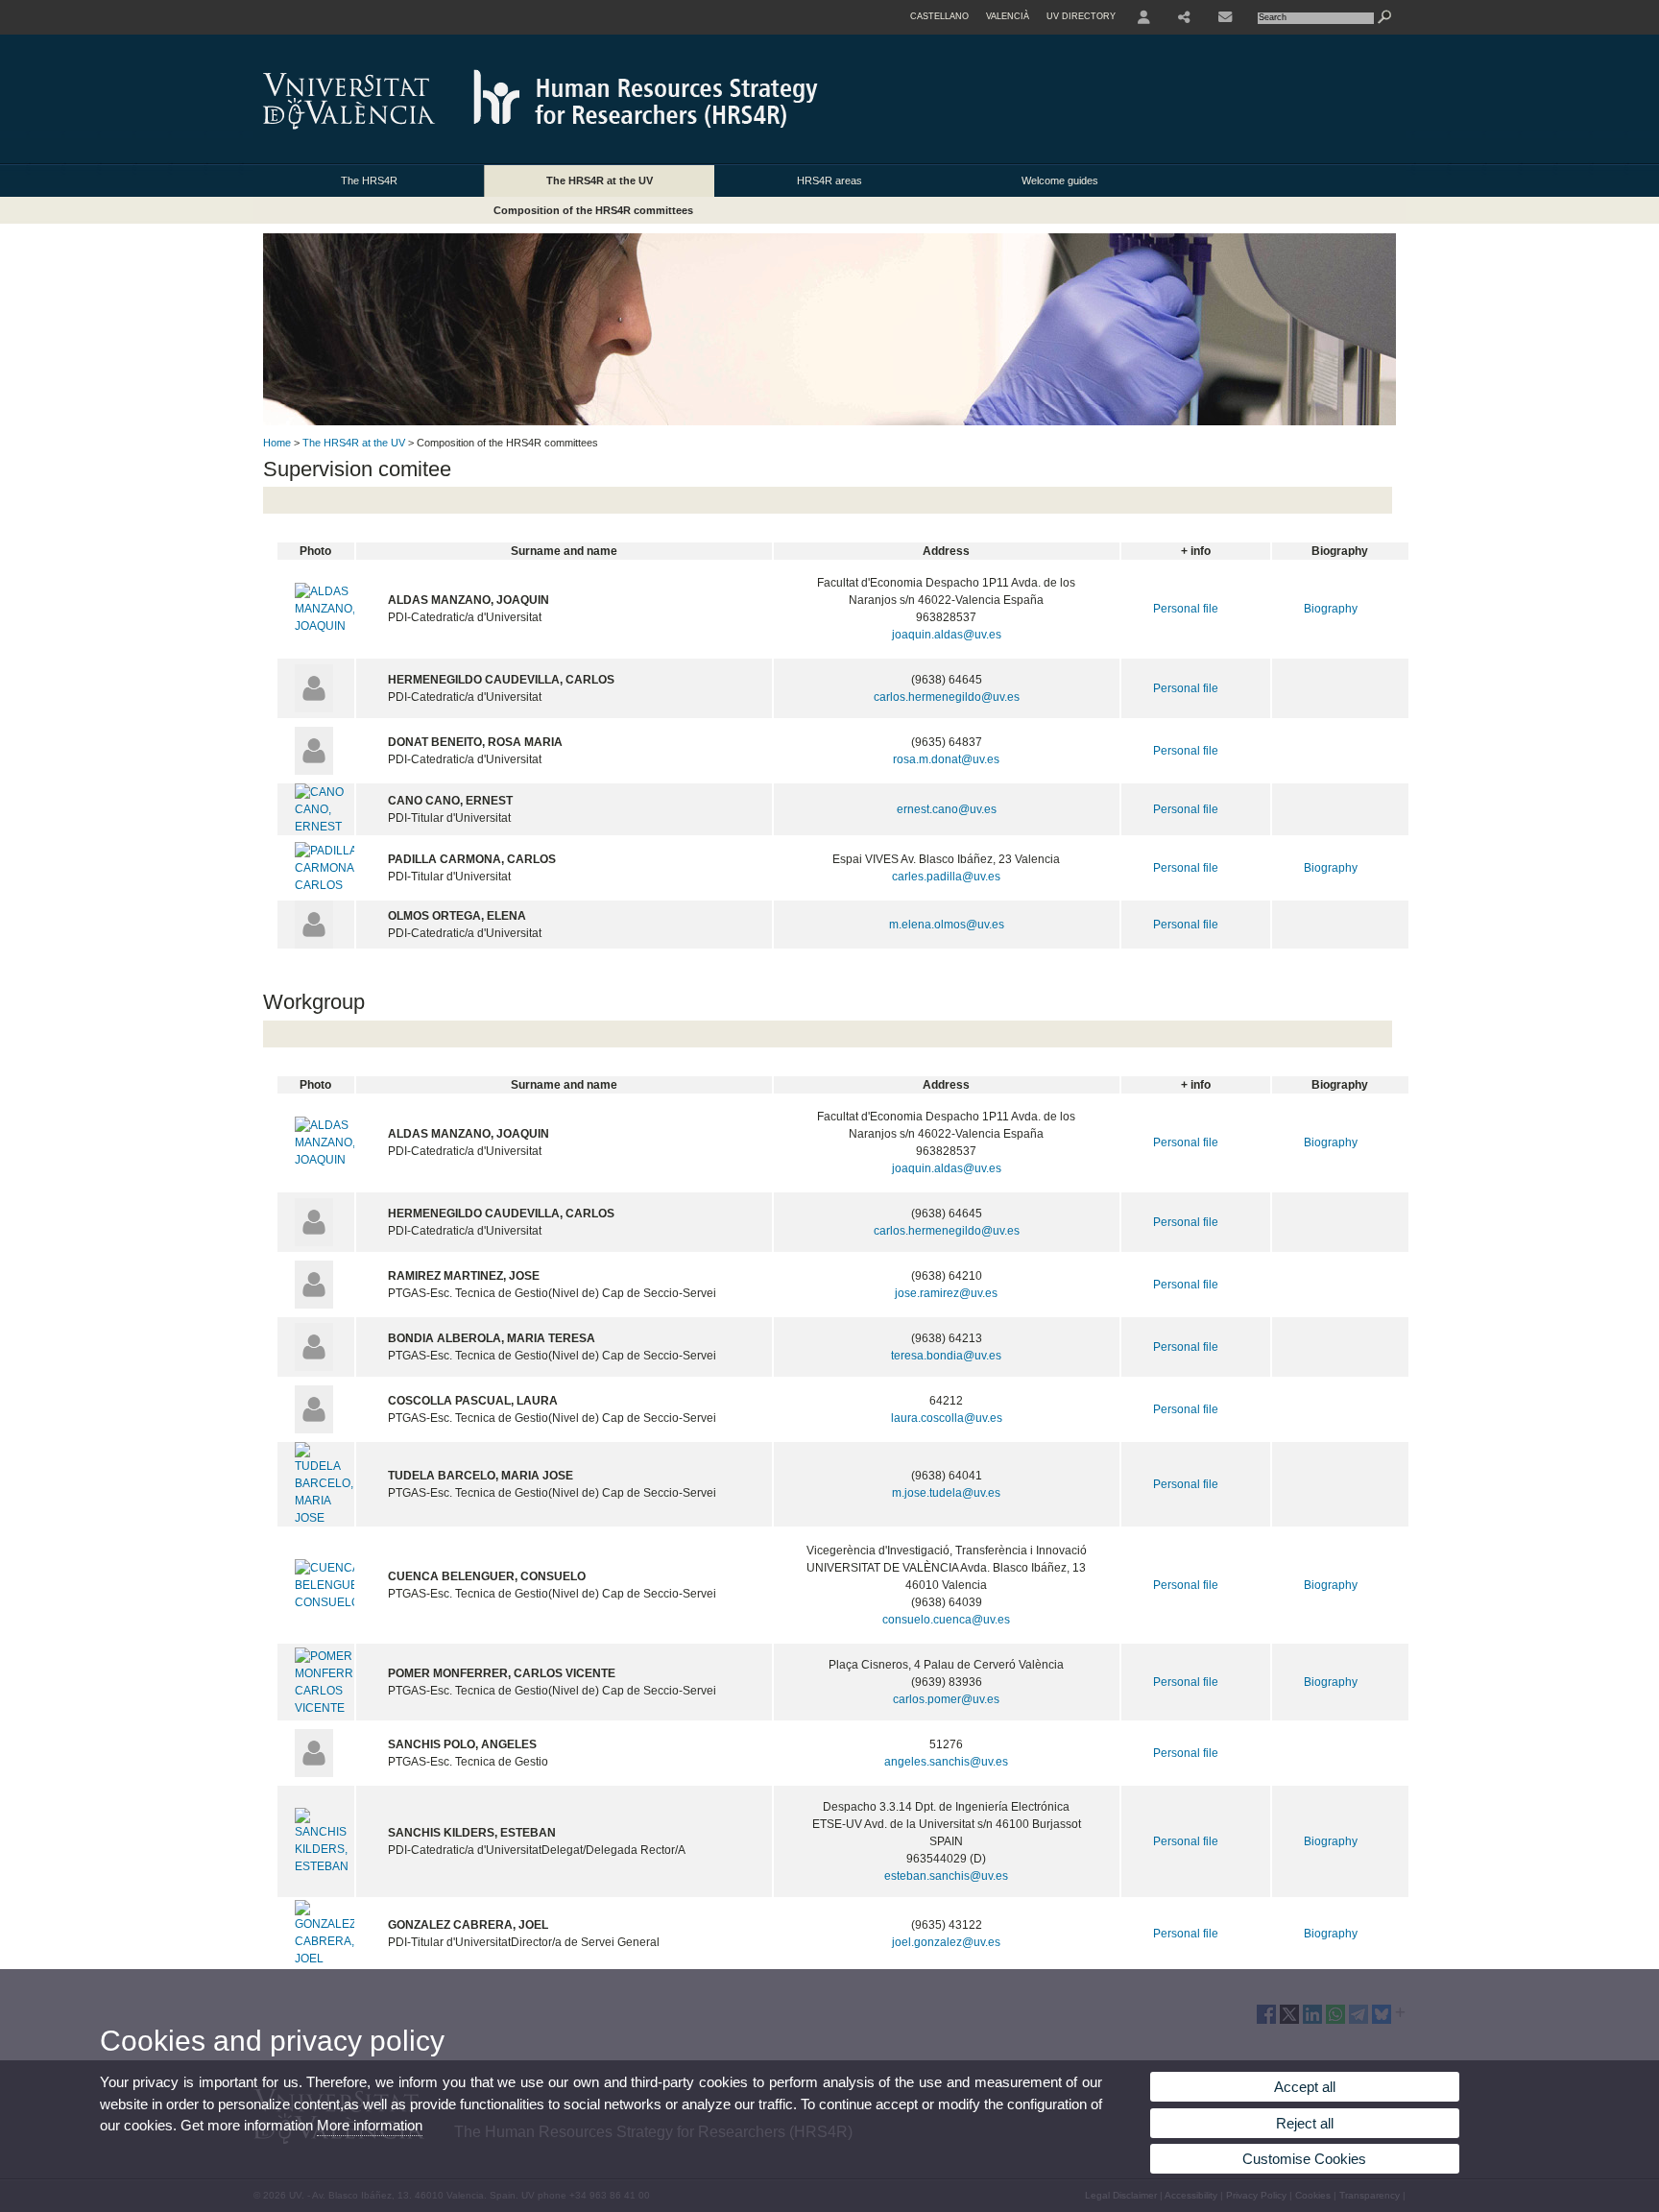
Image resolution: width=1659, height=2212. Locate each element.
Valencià (1008, 16)
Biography (1331, 609)
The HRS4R (369, 180)
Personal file (1186, 609)
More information (370, 2125)
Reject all (1305, 2123)
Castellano (939, 16)
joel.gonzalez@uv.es (946, 1942)
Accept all (1305, 2087)
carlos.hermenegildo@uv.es (947, 697)
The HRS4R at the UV (600, 180)
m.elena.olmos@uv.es (947, 925)
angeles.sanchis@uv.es (946, 1762)
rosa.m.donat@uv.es (946, 759)
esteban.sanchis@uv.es (946, 1876)
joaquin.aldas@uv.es (947, 635)
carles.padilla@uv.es (946, 877)
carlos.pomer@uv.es (946, 1699)
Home (277, 443)
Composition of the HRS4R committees (593, 210)
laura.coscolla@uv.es (947, 1418)
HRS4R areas (829, 180)
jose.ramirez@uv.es (946, 1293)
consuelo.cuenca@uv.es (946, 1620)
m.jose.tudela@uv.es (946, 1493)
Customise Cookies (1304, 2159)
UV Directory (1081, 16)
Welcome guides (1060, 180)
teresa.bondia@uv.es (946, 1356)
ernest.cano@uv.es (947, 809)
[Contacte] (1227, 17)
